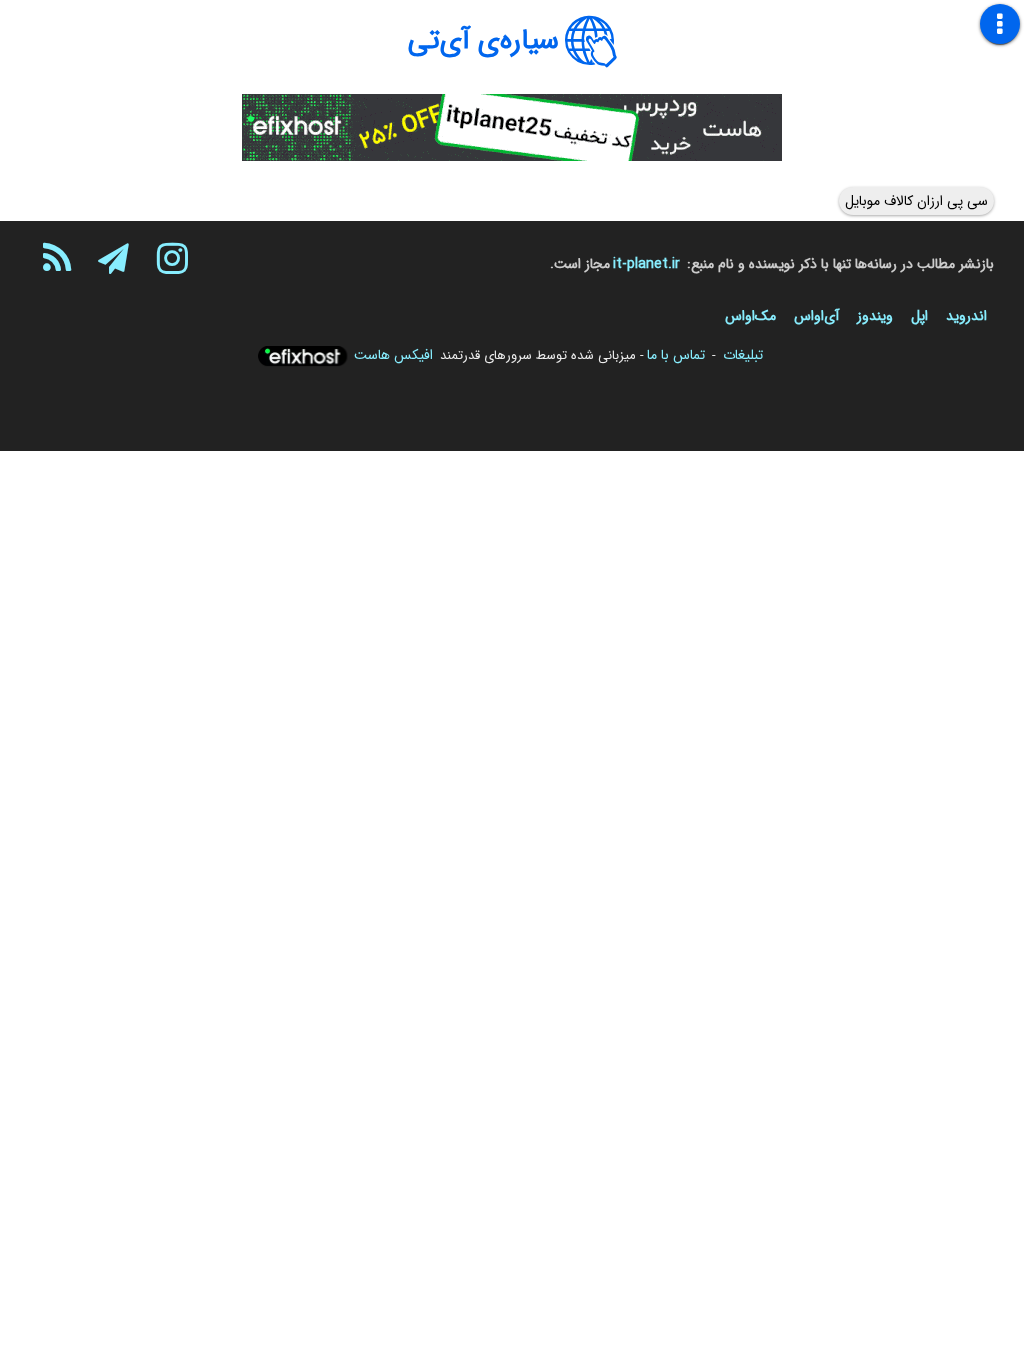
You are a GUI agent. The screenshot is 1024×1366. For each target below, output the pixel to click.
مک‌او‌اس (750, 316)
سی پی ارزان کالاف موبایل (916, 201)
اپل (919, 316)
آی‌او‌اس (816, 316)
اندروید (966, 316)
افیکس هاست (393, 355)
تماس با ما (676, 355)
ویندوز (875, 316)
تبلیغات (743, 355)
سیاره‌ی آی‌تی (483, 41)
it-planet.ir (646, 264)
